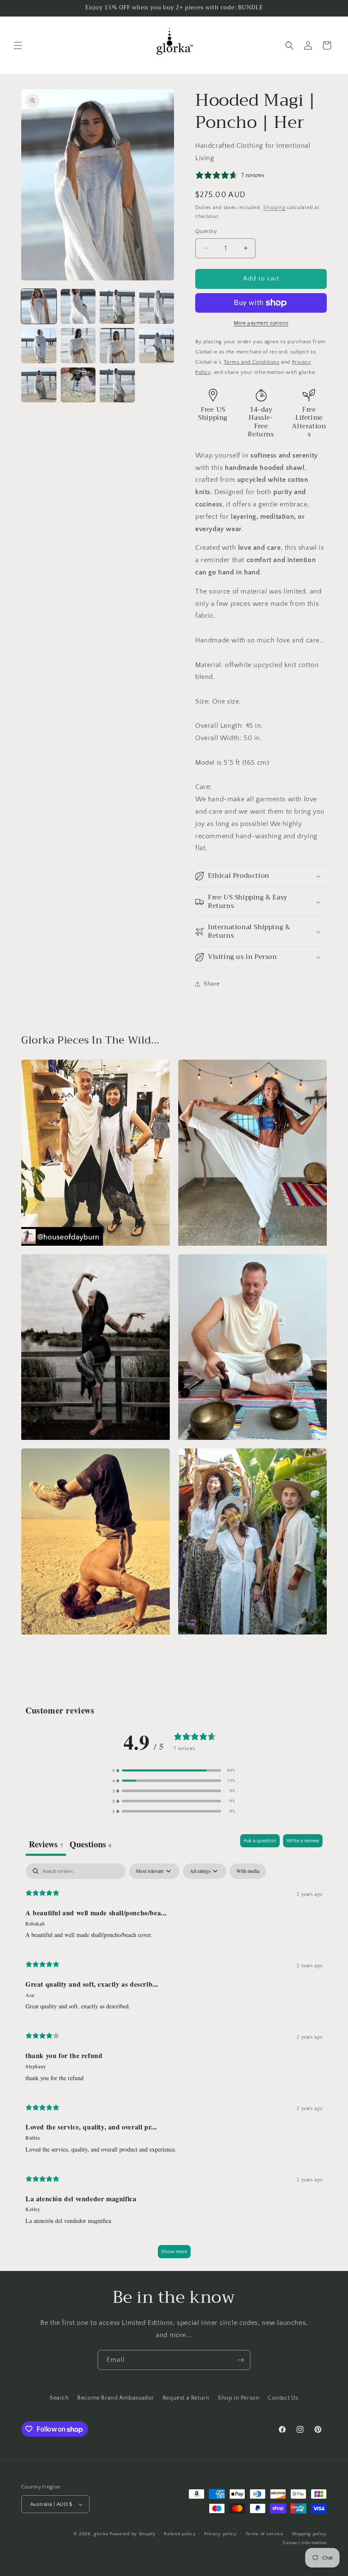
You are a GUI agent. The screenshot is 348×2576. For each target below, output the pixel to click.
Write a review (303, 1841)
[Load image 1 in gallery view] (39, 307)
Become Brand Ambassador (116, 2398)
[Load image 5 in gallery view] (39, 346)
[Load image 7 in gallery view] (117, 346)
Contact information (305, 2543)
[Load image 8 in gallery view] (157, 346)
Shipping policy (310, 2534)
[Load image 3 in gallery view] (117, 307)
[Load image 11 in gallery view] (117, 385)
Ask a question (260, 1841)
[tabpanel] (174, 2065)
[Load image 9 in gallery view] (39, 385)
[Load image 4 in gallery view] (157, 307)
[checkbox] (248, 1871)
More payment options (261, 323)
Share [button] (212, 984)
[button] (18, 45)
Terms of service (264, 2534)
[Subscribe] (241, 2360)
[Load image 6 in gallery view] (78, 346)
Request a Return (186, 2398)
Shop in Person (239, 2398)
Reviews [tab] (46, 1844)
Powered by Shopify (133, 2534)
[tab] (90, 1845)
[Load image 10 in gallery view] (78, 385)
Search (59, 2398)
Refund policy (180, 2534)
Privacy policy (220, 2534)
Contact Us (283, 2398)
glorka (101, 2534)
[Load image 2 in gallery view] (78, 307)
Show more (174, 2252)
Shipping (274, 208)
